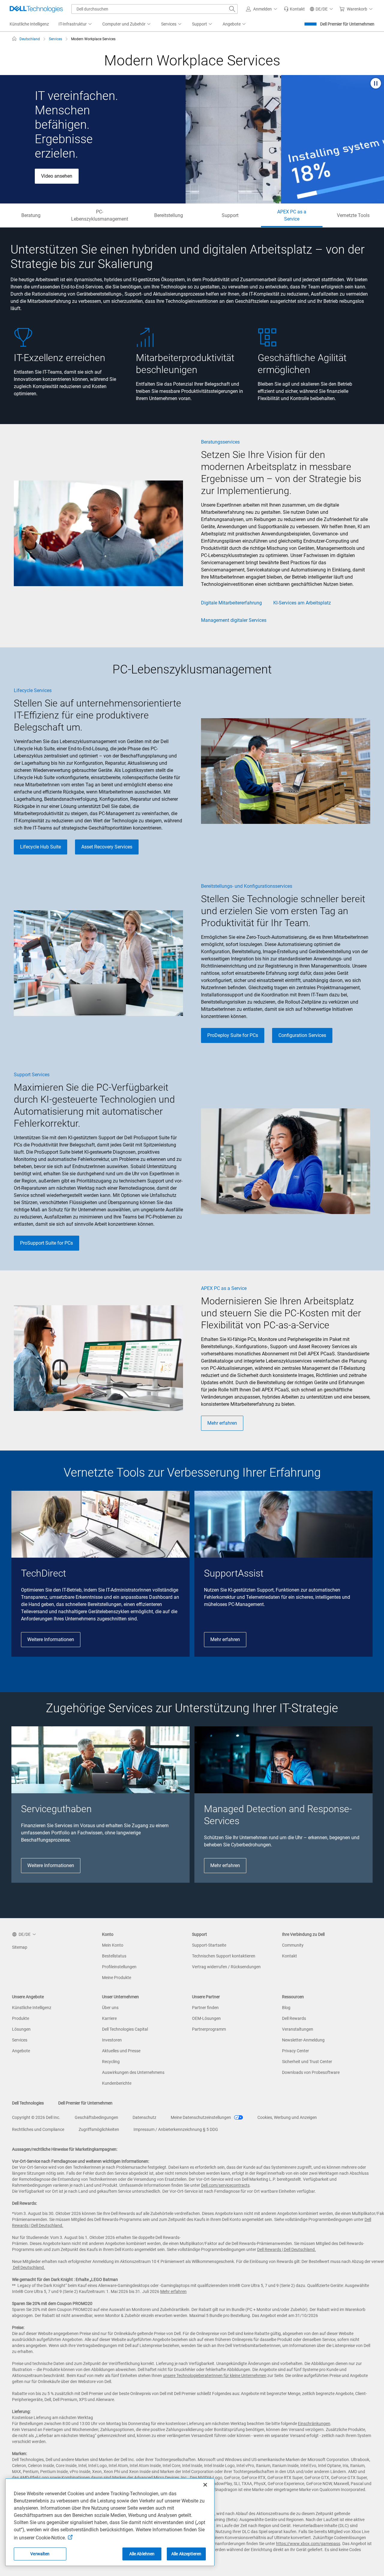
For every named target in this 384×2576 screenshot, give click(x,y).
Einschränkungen (314, 2424)
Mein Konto (113, 1945)
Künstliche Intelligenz (32, 2008)
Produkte (21, 2018)
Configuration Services (302, 1035)
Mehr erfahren (222, 1423)
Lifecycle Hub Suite (40, 847)
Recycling (111, 2062)
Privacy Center (295, 2051)
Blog (286, 2008)
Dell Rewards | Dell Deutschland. (286, 2249)
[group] (100, 1574)
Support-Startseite (209, 1945)
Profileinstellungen (119, 1967)
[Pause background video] (376, 84)
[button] (262, 9)
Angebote (21, 2051)
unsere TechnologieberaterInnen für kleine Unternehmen (215, 2376)
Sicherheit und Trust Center (307, 2062)
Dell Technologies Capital (125, 2029)
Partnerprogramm (209, 2029)
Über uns (110, 2008)
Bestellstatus (114, 1956)
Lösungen (21, 2029)
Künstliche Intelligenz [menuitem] (29, 24)
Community (293, 1945)
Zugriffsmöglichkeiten (99, 2129)
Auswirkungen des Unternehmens (133, 2072)
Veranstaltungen (298, 2029)
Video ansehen (57, 176)
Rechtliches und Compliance (38, 2129)
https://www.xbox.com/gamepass (308, 2544)
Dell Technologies (28, 2103)
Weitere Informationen (51, 1639)
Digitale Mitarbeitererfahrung (231, 603)
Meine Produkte (117, 1978)
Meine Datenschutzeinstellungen (201, 2117)
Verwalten (40, 2554)
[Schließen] (205, 2485)
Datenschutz (144, 2117)
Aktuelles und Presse (121, 2051)
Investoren (112, 2040)
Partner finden (205, 2008)
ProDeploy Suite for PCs (233, 1035)
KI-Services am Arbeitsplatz (302, 603)
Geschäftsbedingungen (96, 2117)
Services (20, 2040)
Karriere (109, 2018)
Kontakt (289, 1956)
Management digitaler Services (234, 620)
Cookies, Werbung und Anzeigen (287, 2117)
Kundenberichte (117, 2083)
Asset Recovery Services (107, 847)
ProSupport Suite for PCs (46, 1243)
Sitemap (20, 1947)
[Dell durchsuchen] (232, 9)
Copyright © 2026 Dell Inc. (36, 2117)
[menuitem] (76, 24)
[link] (294, 9)
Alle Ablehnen (142, 2554)
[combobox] (154, 9)
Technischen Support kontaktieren (224, 1956)
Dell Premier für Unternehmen (347, 24)
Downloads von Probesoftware (311, 2072)
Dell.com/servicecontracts (225, 2185)
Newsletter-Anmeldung (303, 2040)
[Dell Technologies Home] (36, 9)
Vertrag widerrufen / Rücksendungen (226, 1967)
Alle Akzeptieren (186, 2554)
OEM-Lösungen (206, 2018)
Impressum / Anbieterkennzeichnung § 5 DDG (176, 2129)
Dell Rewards (294, 2018)
